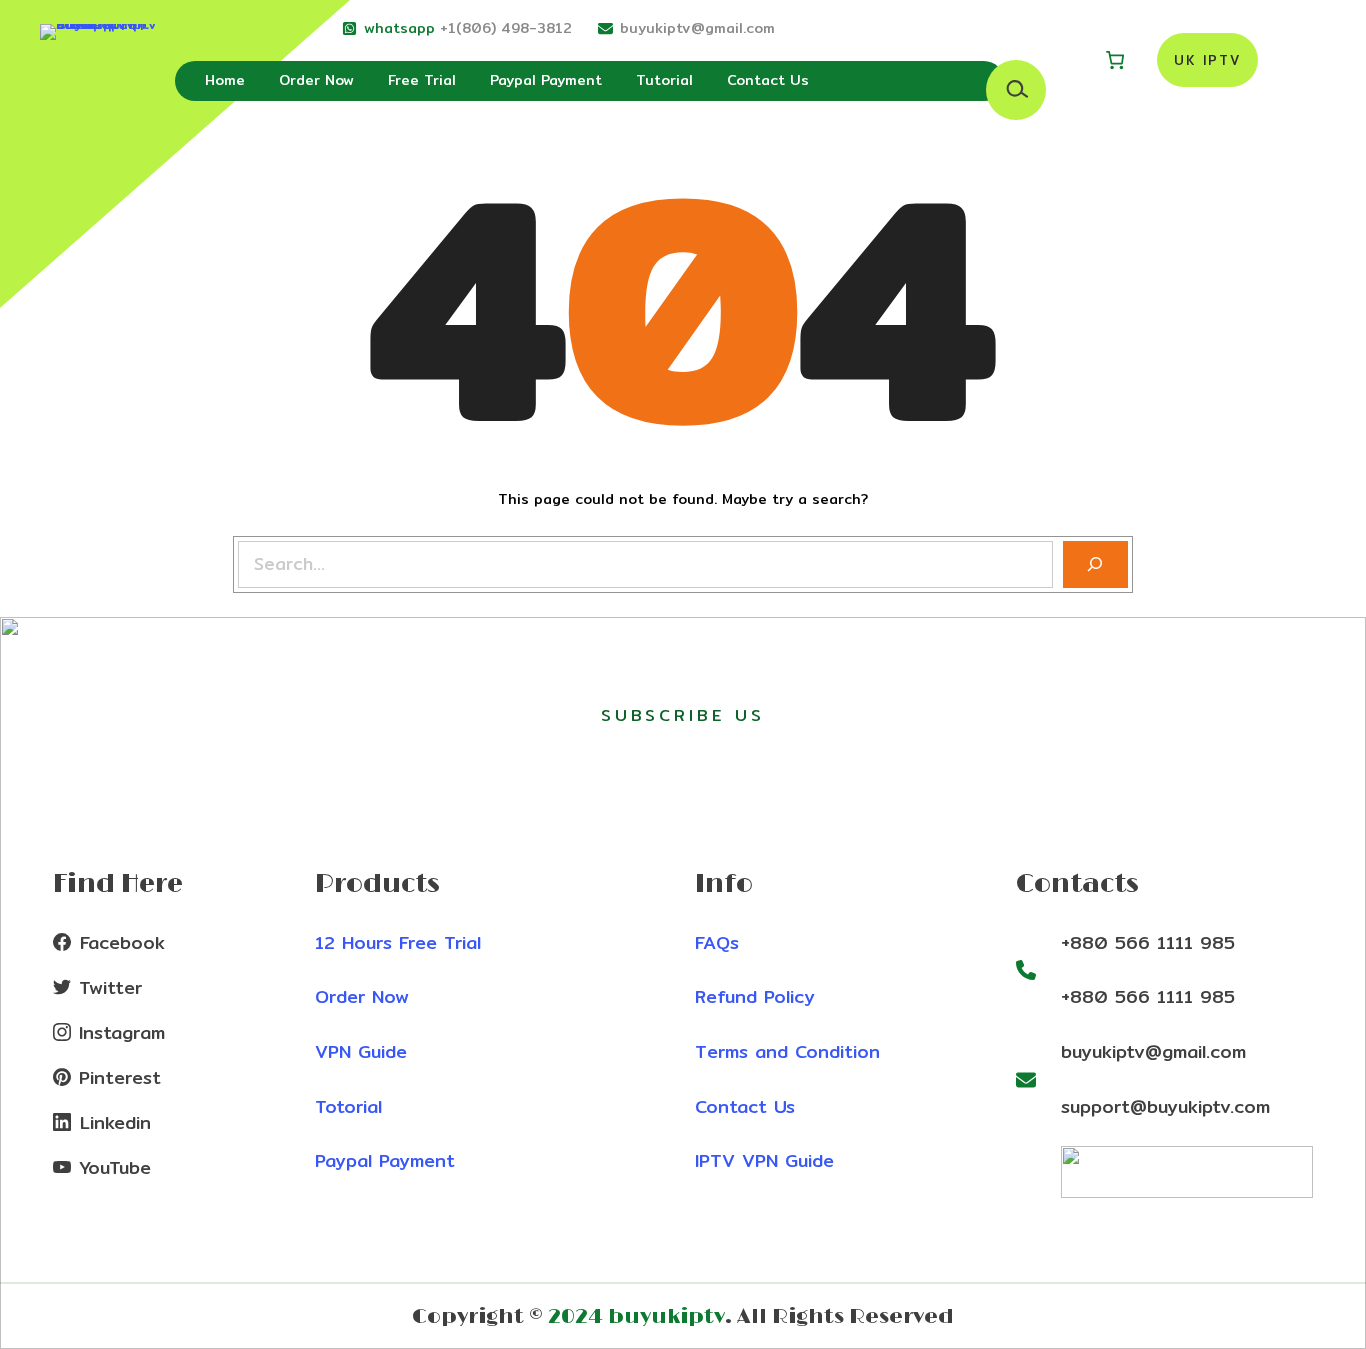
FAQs (717, 942)
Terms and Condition (787, 1051)
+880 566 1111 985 (1148, 942)
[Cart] (1115, 60)
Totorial (348, 1106)
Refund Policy (755, 996)
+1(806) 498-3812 (506, 28)
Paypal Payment (385, 1160)
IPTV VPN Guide (764, 1160)
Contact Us (745, 1106)
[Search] (1095, 564)
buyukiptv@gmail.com (697, 28)
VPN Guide (361, 1051)
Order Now (362, 996)
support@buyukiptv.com (1165, 1106)
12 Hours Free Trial (398, 942)
